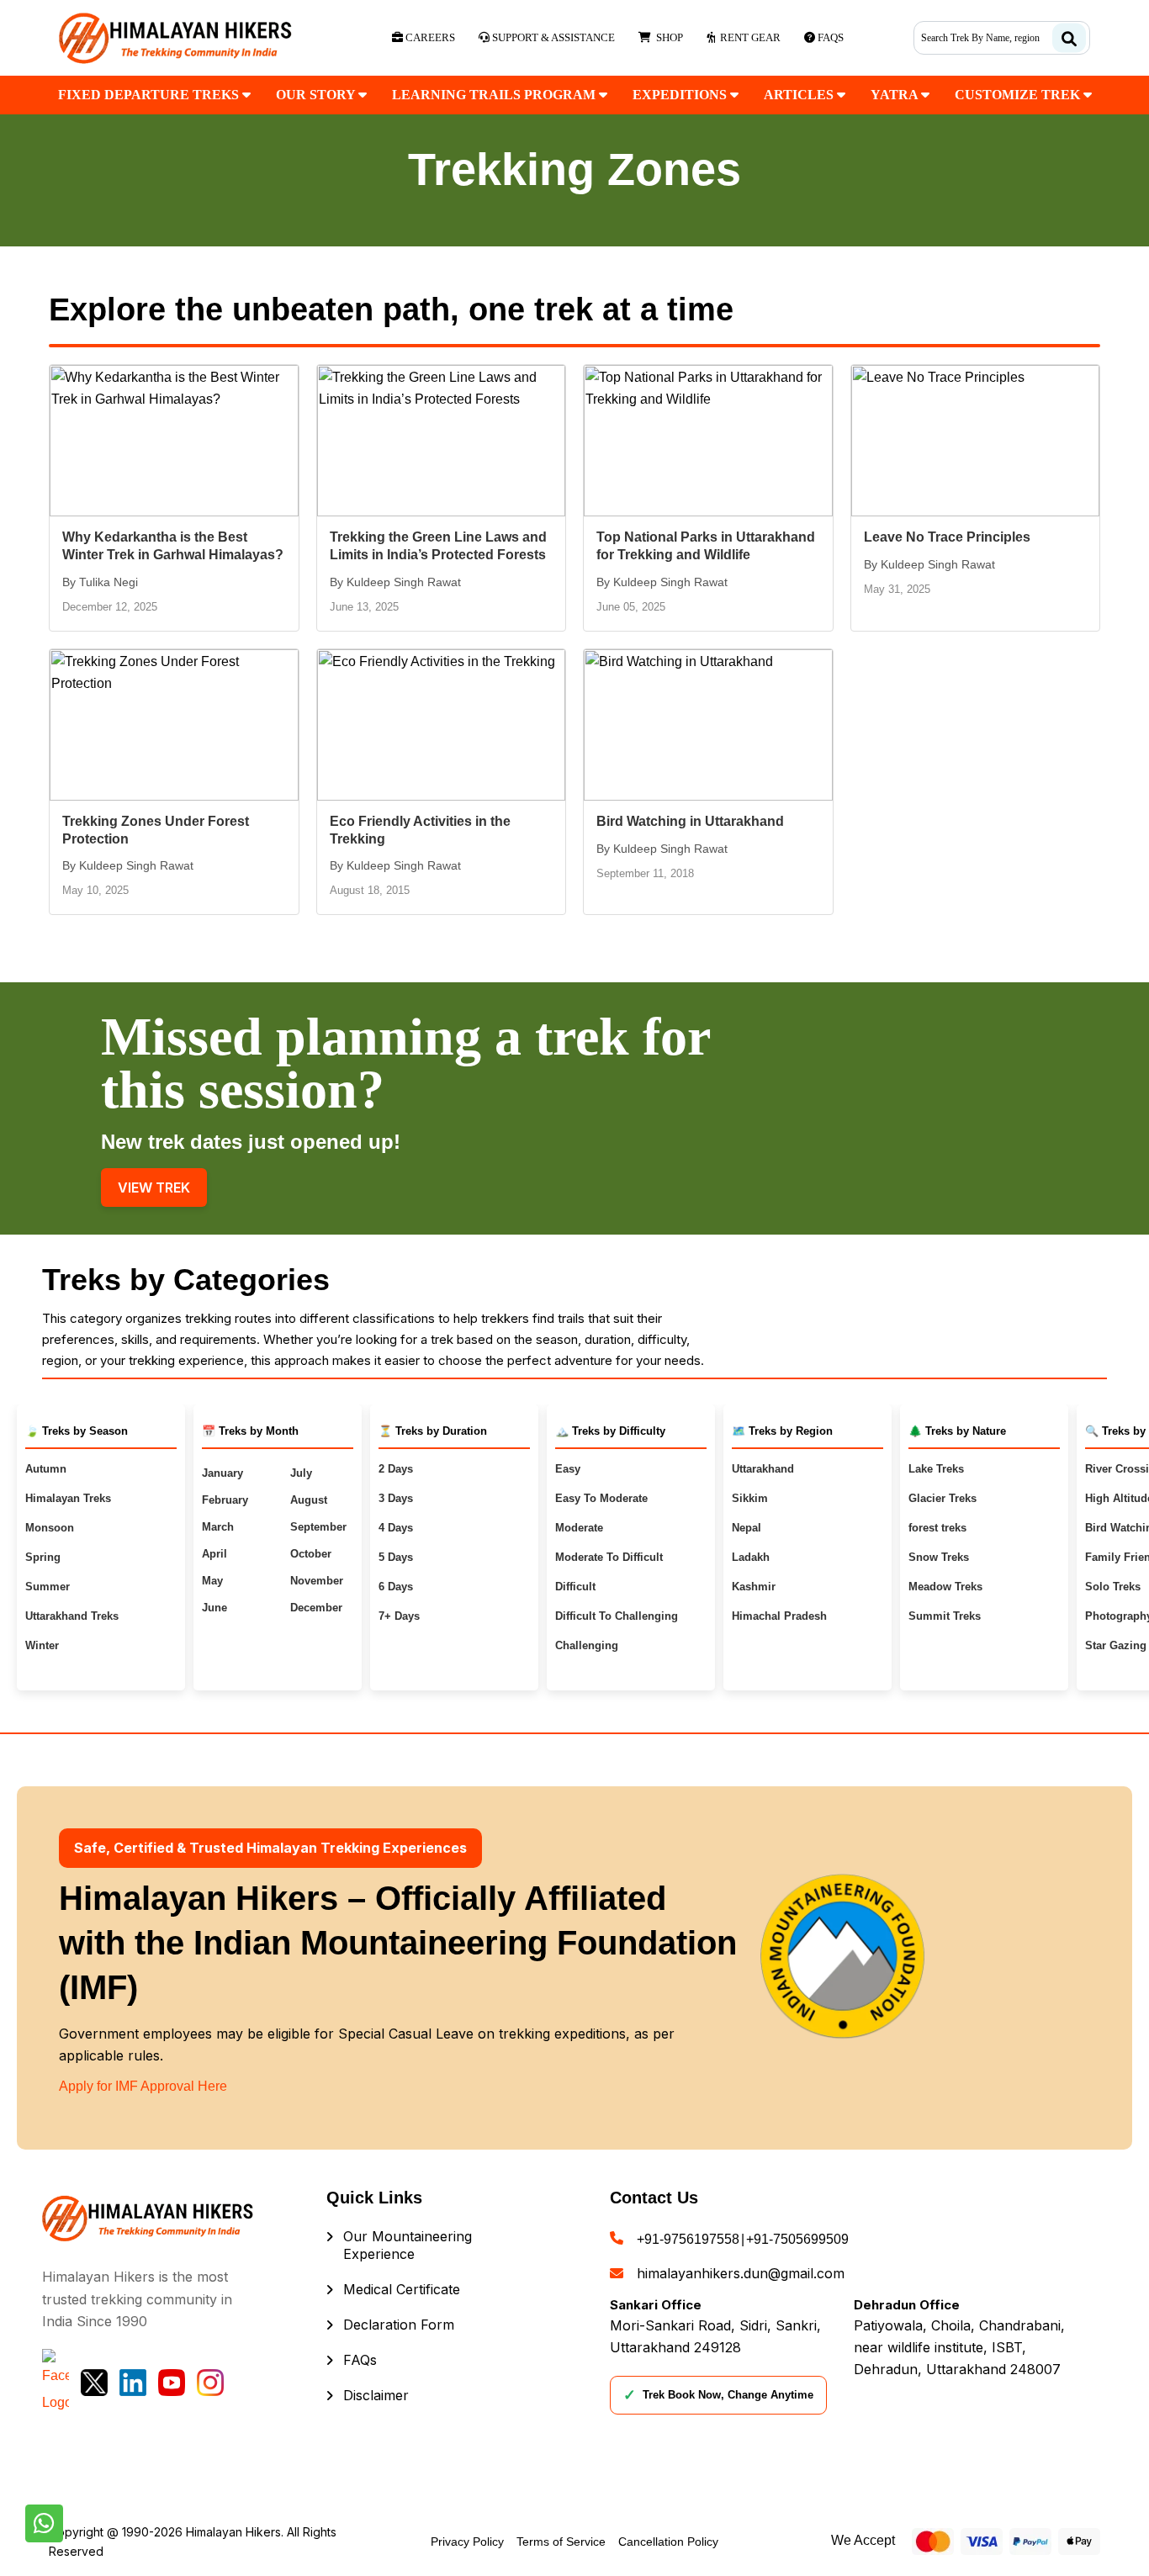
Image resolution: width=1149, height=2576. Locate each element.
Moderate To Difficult (609, 1557)
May (212, 1581)
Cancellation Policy (668, 2542)
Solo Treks (1113, 1587)
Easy (568, 1469)
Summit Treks (945, 1616)
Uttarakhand (763, 1469)
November (317, 1581)
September (318, 1527)
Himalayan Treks (68, 1498)
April (214, 1554)
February (225, 1500)
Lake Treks (936, 1469)
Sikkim (750, 1498)
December (316, 1608)
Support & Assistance (552, 37)
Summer (48, 1587)
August (309, 1500)
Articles (800, 95)
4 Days (396, 1528)
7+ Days (399, 1616)
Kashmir (754, 1587)
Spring (43, 1557)
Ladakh (751, 1557)
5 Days (396, 1557)
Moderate (579, 1528)
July (301, 1473)
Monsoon (50, 1528)
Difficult (575, 1587)
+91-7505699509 (797, 2239)
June (214, 1608)
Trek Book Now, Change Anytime (718, 2395)
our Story (317, 95)
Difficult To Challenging (617, 1616)
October (311, 1554)
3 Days (396, 1498)
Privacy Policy (467, 2542)
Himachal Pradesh (779, 1616)
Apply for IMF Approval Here (143, 2086)
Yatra (896, 95)
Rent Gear (748, 37)
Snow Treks (939, 1557)
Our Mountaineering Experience (408, 2245)
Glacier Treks (942, 1498)
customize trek (1019, 95)
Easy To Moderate (601, 1498)
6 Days (396, 1587)
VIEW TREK (154, 1187)
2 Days (396, 1469)
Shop (667, 37)
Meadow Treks (945, 1587)
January (222, 1473)
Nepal (747, 1528)
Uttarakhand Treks (72, 1616)
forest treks (937, 1528)
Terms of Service (561, 2542)
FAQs (360, 2360)
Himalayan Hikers (233, 2532)
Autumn (46, 1469)
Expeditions (681, 95)
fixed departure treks (150, 95)
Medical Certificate (402, 2289)
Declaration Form (399, 2325)
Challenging (587, 1645)
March (218, 1527)
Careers (429, 37)
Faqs (829, 37)
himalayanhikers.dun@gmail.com (741, 2273)
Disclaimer (376, 2395)
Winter (42, 1645)
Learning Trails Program (495, 95)
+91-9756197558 (688, 2239)
